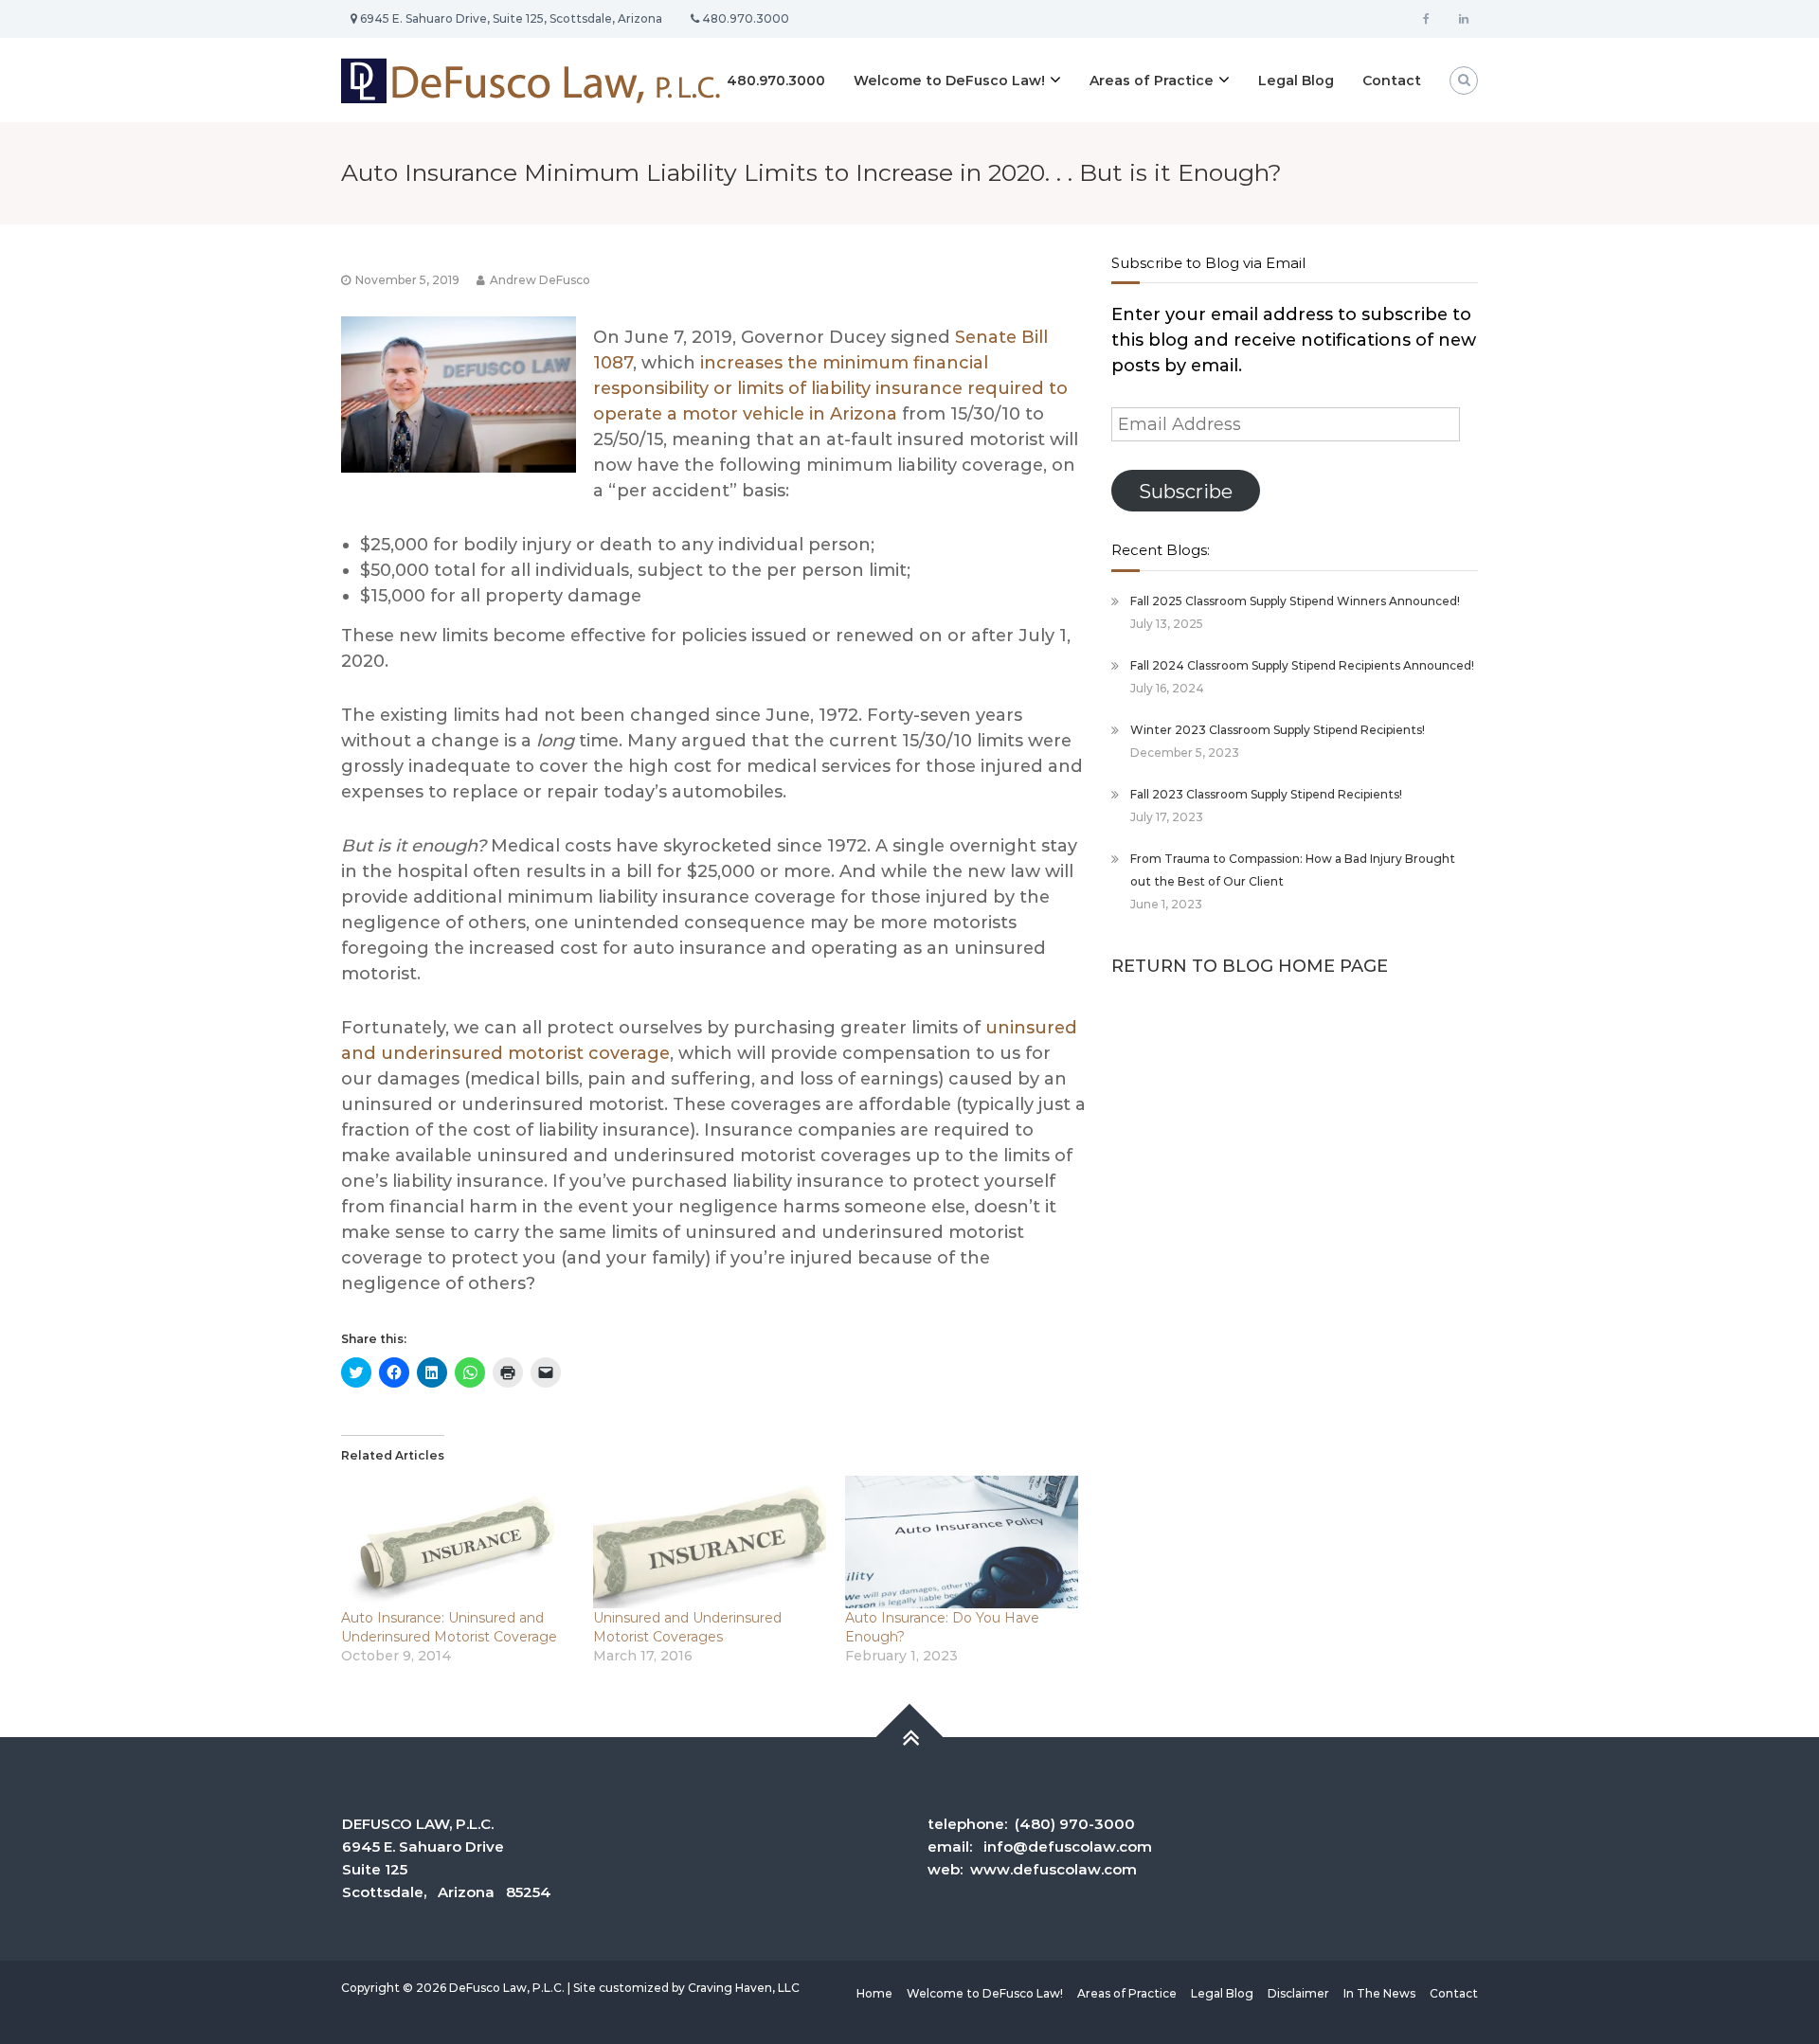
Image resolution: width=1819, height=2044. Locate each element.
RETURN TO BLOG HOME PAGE (1250, 966)
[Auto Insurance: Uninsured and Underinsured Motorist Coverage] (458, 1542)
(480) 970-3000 (1075, 1824)
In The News (1379, 1993)
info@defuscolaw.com (1068, 1847)
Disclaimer (1298, 1993)
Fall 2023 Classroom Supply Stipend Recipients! (1266, 794)
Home (874, 1993)
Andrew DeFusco (540, 280)
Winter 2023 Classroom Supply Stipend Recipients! (1278, 730)
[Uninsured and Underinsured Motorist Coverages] (710, 1542)
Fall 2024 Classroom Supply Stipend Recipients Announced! (1302, 665)
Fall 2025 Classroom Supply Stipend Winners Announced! (1295, 601)
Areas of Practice (1152, 81)
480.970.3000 (776, 81)
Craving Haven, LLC (744, 1988)
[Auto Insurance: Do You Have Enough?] (962, 1542)
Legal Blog (1296, 81)
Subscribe (1186, 491)
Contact (1392, 81)
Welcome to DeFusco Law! (949, 81)
